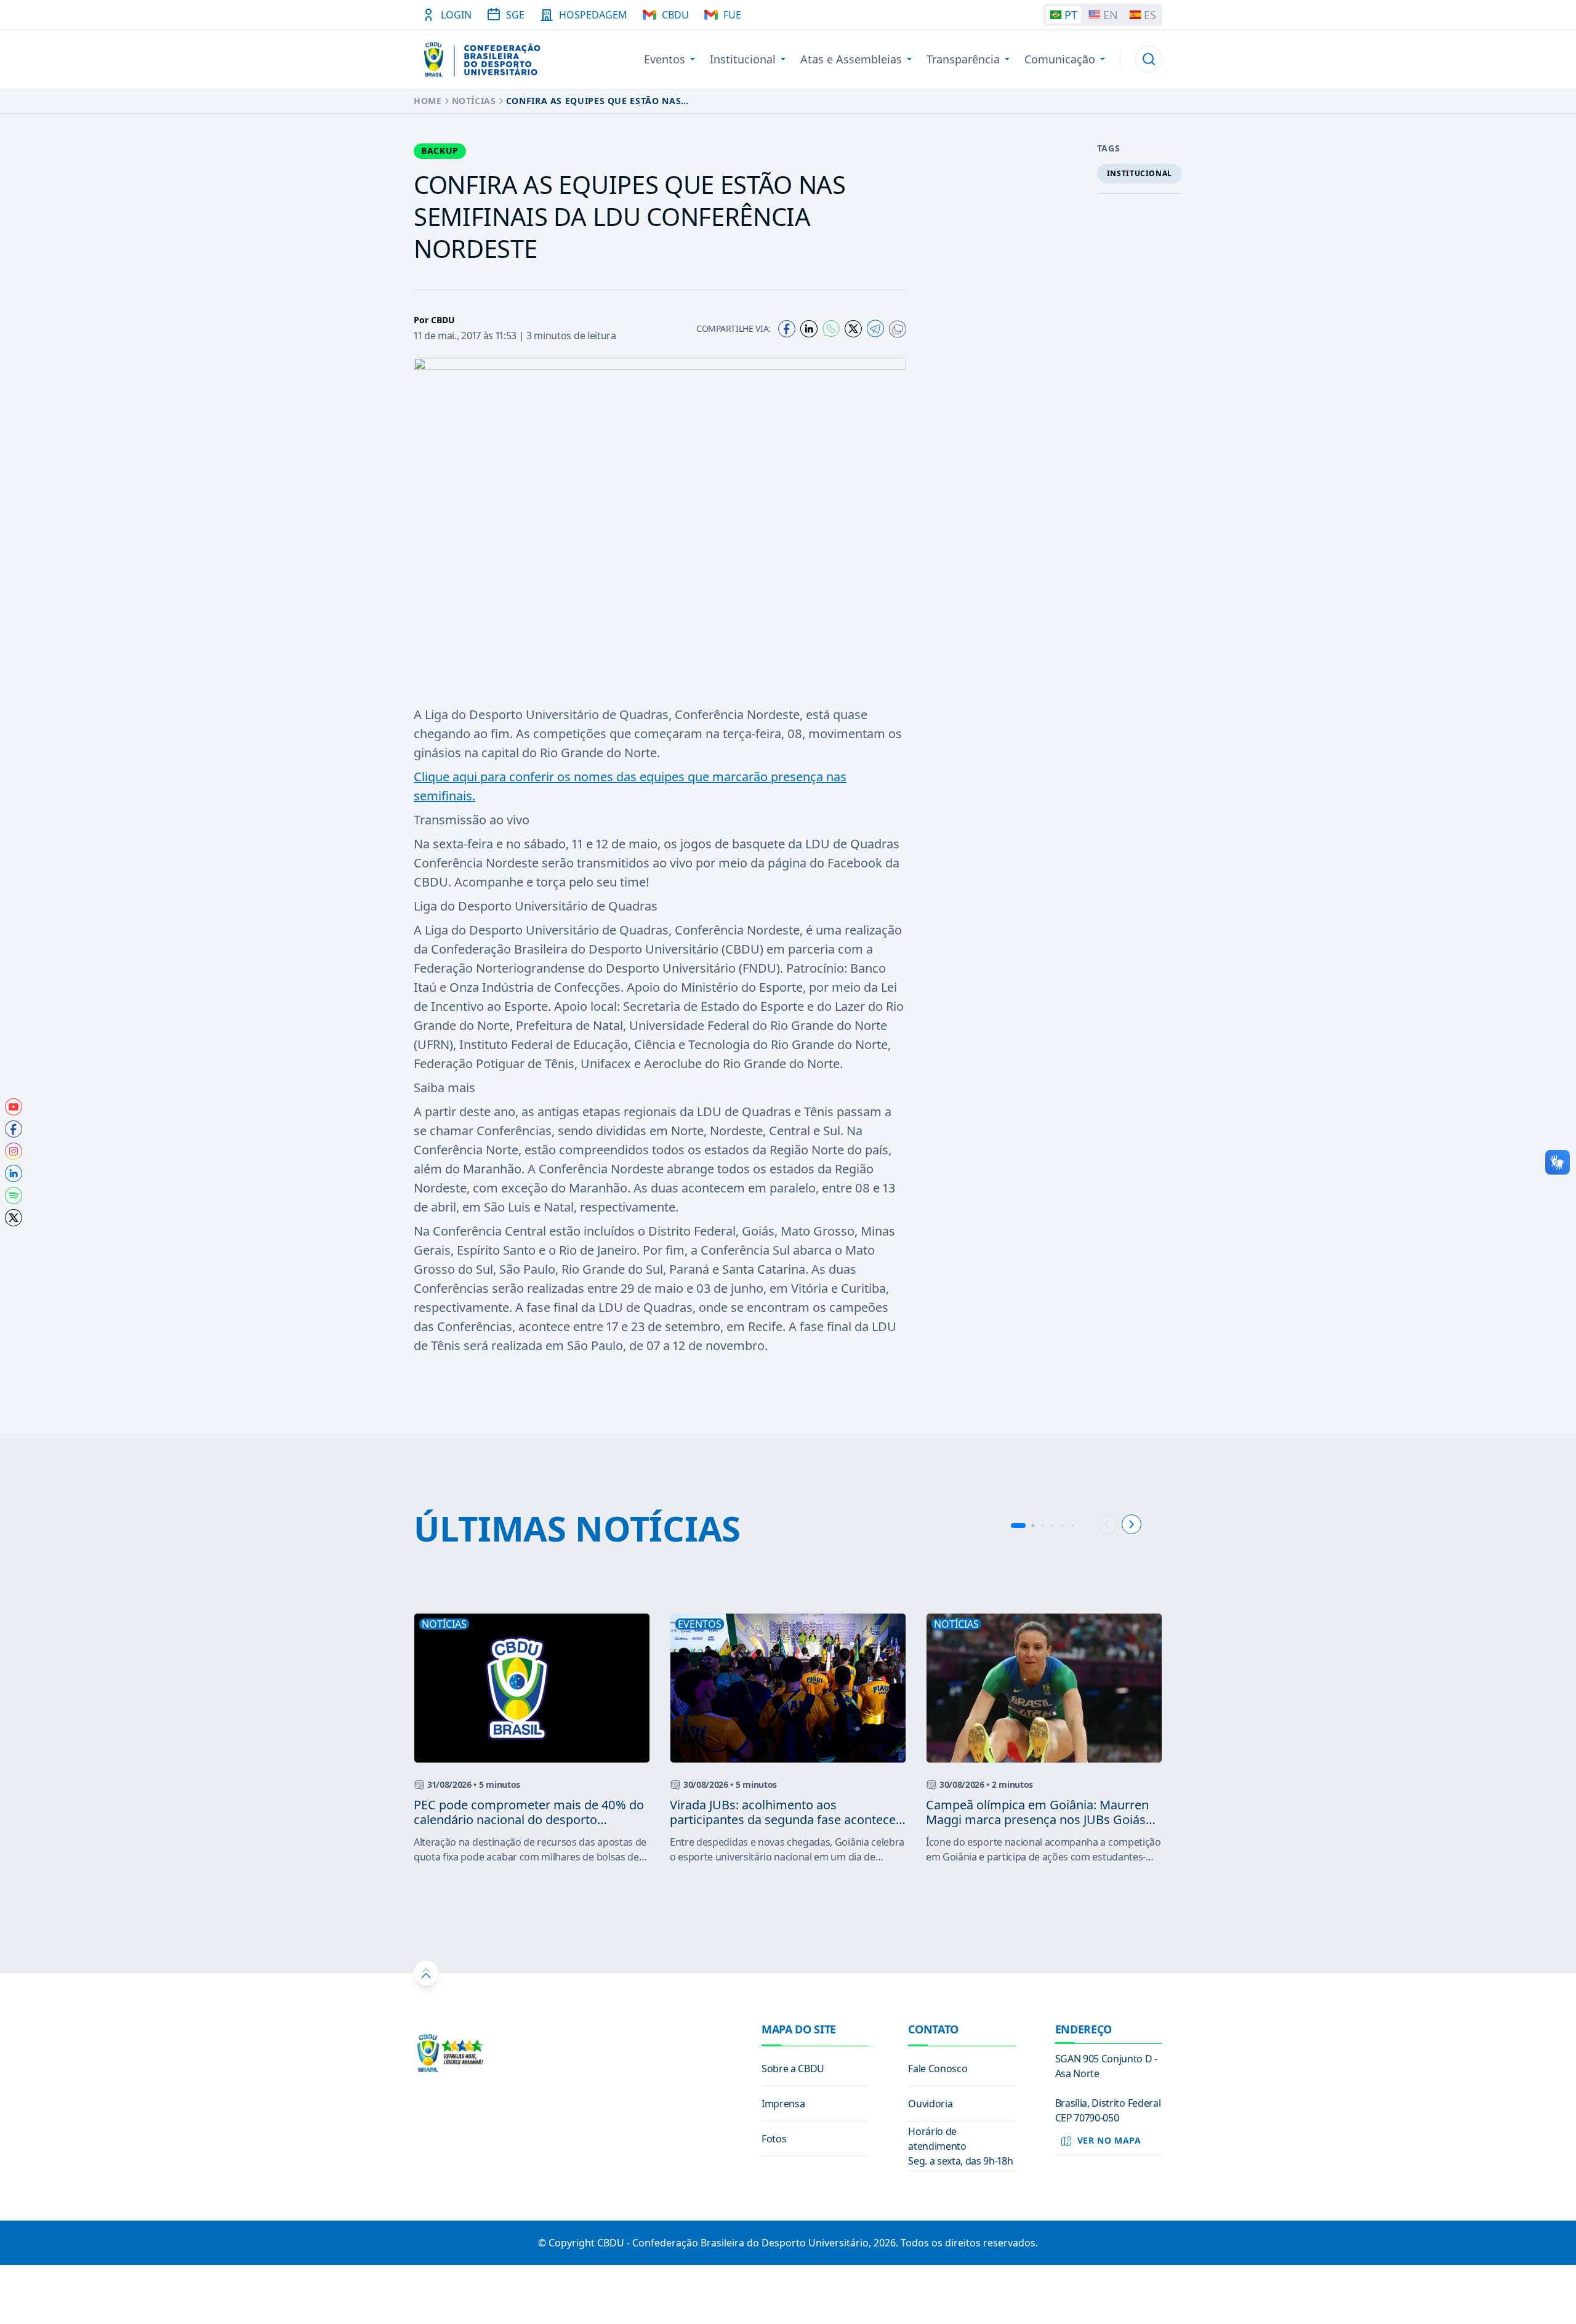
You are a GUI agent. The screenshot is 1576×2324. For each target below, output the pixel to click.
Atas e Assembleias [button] (851, 59)
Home (428, 101)
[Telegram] (875, 328)
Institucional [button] (743, 59)
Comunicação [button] (1060, 59)
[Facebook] (787, 329)
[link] (14, 1107)
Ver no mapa (1109, 2140)
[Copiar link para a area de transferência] (898, 329)
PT (1071, 15)
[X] (853, 329)
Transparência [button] (963, 59)
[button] (1149, 59)
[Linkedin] (809, 329)
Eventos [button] (665, 59)
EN (1111, 15)
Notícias (474, 101)
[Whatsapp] (831, 328)
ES (1150, 15)
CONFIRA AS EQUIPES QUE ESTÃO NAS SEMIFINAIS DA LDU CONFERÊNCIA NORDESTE (593, 101)
